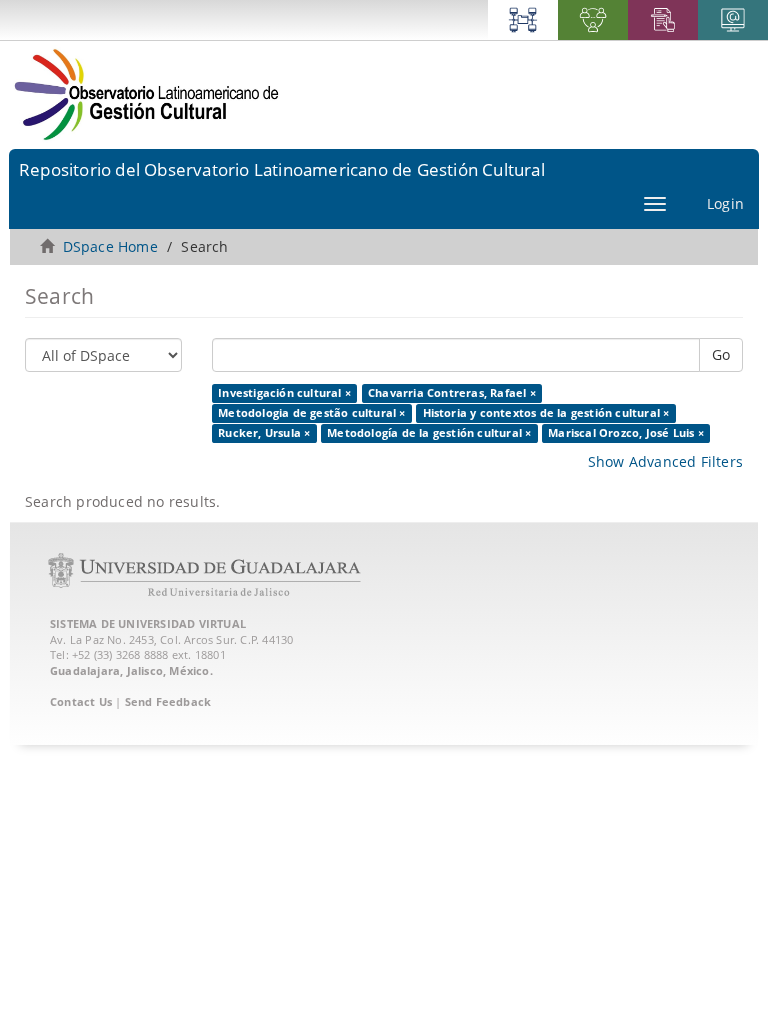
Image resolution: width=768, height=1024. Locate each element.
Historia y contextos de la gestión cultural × (546, 413)
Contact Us (81, 701)
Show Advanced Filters (665, 461)
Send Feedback (168, 701)
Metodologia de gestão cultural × (311, 413)
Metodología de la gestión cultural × (429, 433)
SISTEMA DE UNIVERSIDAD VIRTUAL (148, 623)
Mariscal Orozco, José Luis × (626, 433)
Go (721, 354)
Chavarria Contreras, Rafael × (452, 393)
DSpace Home (110, 246)
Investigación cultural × (284, 393)
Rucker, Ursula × (264, 433)
